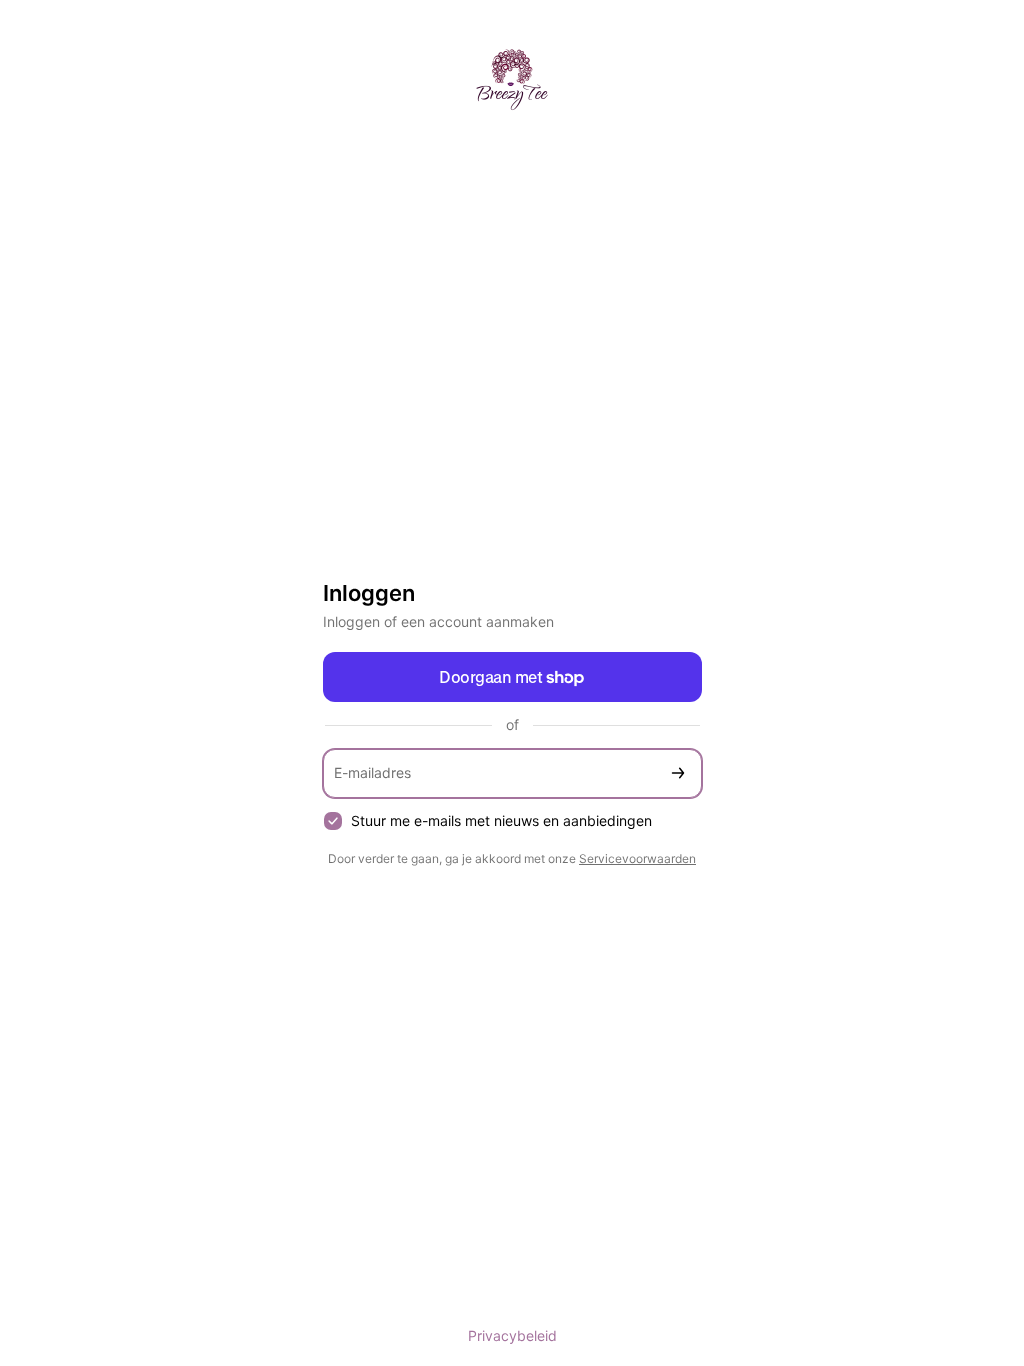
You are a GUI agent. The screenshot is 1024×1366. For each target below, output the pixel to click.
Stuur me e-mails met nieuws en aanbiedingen (501, 820)
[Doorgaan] (678, 773)
